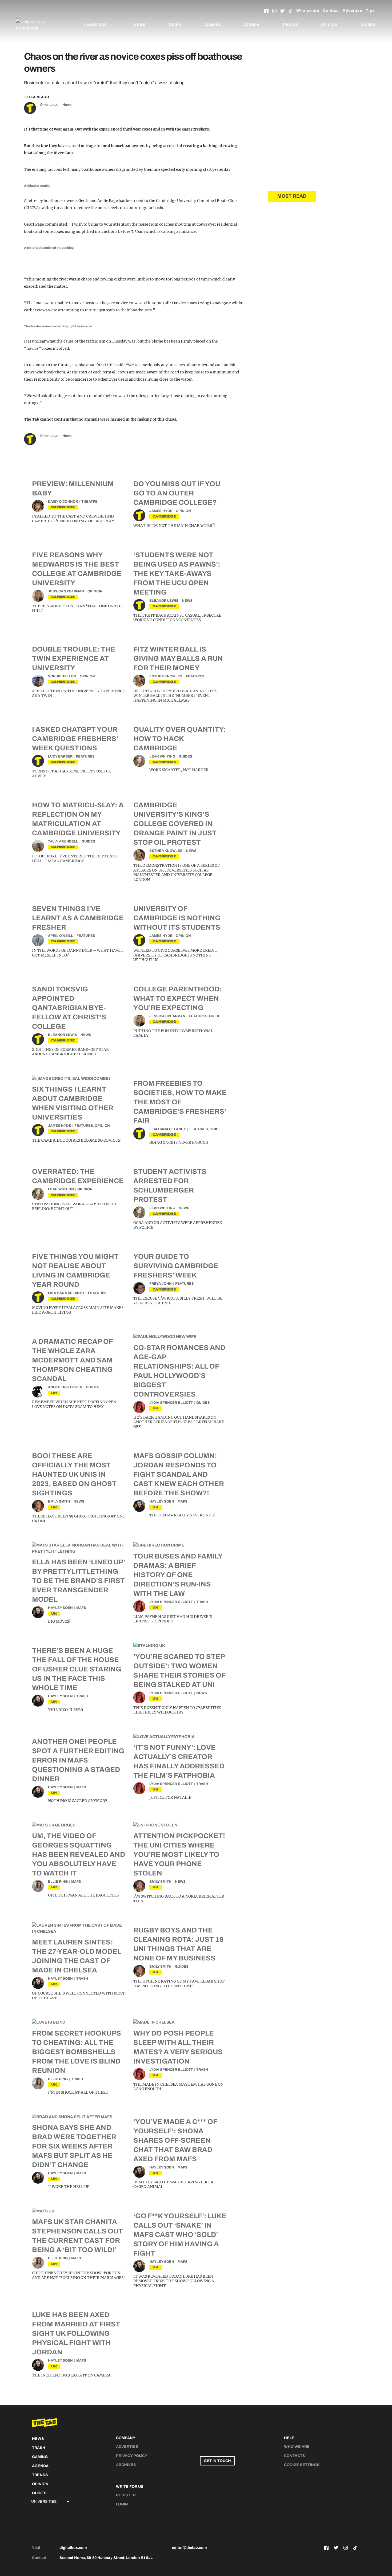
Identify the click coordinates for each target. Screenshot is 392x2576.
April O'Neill (61, 936)
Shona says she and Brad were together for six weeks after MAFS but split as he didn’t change (74, 2146)
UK (54, 1393)
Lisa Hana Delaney (168, 1129)
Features (195, 676)
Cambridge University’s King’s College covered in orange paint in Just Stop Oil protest (175, 824)
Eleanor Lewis (164, 601)
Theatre (89, 502)
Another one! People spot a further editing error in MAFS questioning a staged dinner (78, 1760)
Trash (175, 25)
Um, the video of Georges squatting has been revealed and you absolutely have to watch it (79, 1854)
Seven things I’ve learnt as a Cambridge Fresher (78, 918)
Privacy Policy (132, 2456)
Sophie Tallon (62, 676)
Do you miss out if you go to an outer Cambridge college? (177, 493)
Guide (215, 1016)
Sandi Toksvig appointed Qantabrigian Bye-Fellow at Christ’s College (69, 1008)
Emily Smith (59, 1501)
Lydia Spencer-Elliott (171, 1403)
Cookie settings (302, 2465)
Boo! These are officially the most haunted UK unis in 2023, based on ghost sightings (74, 1474)
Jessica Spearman (66, 591)
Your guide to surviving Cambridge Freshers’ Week (176, 1266)
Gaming (212, 25)
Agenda (251, 25)
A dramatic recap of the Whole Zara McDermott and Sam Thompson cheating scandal (72, 1360)
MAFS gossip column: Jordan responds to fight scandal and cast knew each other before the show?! (179, 1474)
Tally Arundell (63, 841)
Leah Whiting (162, 756)
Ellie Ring (58, 1882)
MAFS (183, 1501)
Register (126, 2495)
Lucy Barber (60, 756)
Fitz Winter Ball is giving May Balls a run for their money (178, 658)
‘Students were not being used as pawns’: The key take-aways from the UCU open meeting (177, 573)
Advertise (352, 11)
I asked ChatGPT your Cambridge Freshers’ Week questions (75, 739)
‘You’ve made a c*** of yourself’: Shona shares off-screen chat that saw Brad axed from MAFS (175, 2140)
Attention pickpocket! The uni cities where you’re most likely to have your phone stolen (179, 1854)
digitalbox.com (73, 2548)
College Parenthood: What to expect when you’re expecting (178, 998)
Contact (331, 11)
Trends (290, 25)
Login (122, 2504)
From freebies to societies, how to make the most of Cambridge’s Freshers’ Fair (180, 1102)
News (140, 25)
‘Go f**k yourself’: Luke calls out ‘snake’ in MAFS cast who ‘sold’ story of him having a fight (180, 2235)
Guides (368, 25)
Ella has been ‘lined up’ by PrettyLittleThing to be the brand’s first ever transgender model (79, 1581)
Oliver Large (49, 105)
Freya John (161, 1284)
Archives (126, 2465)
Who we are (308, 11)
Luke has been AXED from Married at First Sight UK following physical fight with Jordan (76, 2333)
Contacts (295, 2456)
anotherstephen (65, 1387)
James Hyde (161, 511)
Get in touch (217, 2461)
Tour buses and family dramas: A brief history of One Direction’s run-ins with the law (178, 1575)
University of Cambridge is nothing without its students (177, 918)
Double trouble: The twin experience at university (74, 658)
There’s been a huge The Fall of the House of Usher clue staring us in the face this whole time (77, 1669)
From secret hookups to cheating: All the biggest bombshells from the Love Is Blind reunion (77, 2052)
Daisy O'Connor (63, 502)
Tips (370, 11)
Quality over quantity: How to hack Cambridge (180, 739)
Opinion (329, 25)
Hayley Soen (162, 1501)
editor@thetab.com (189, 2548)
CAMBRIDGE (63, 507)
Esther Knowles (166, 676)
